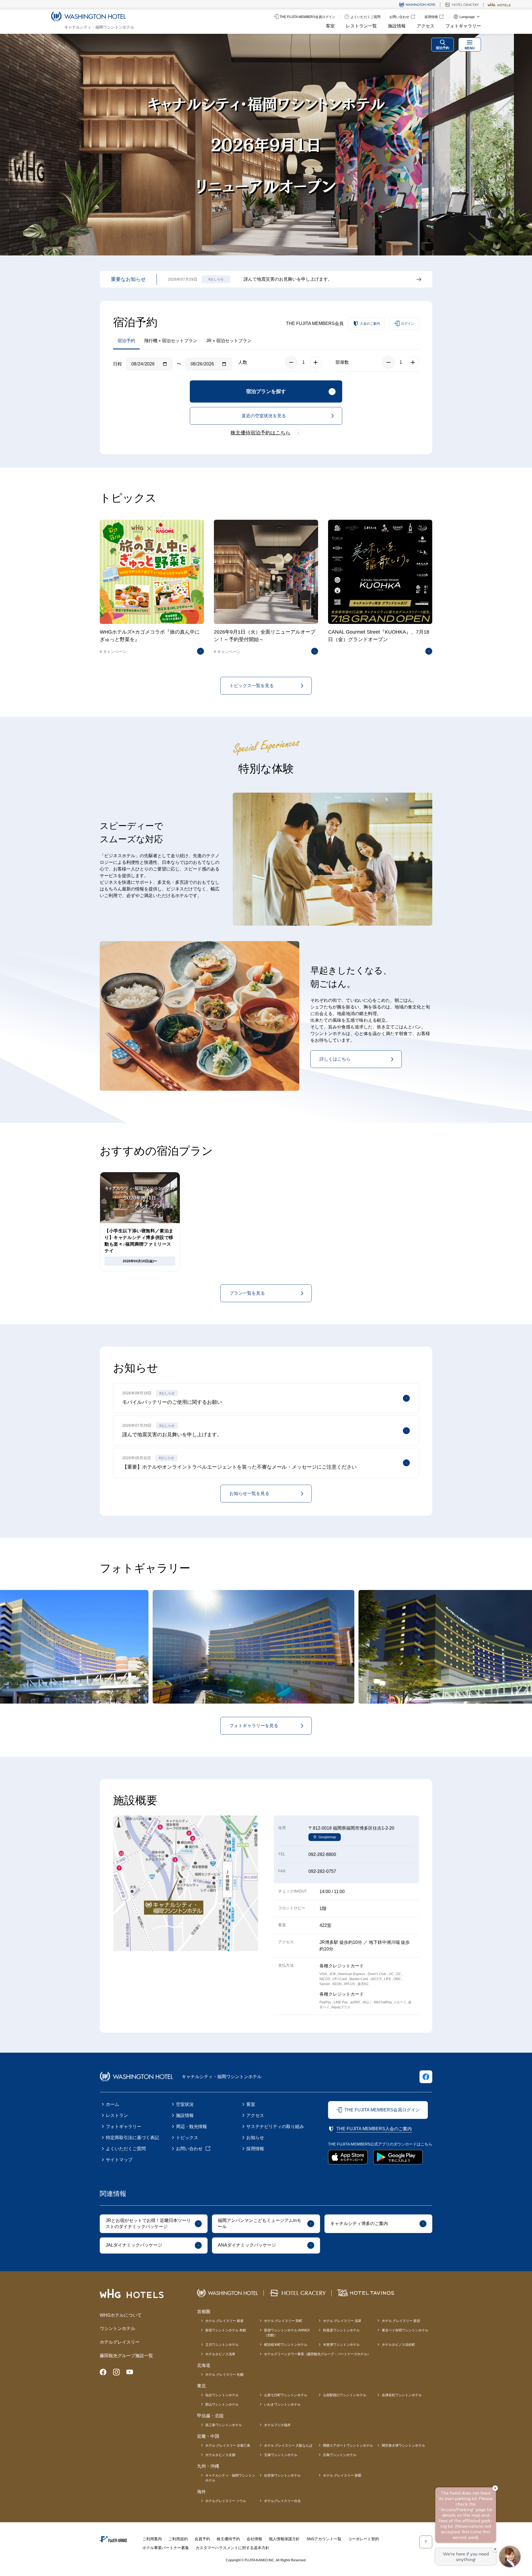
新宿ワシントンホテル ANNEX (287, 2333)
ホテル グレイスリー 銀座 (224, 2321)
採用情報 (255, 2149)
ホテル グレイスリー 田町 (283, 2321)
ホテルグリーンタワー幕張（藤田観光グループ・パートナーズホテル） (317, 2354)
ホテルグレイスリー (120, 2342)
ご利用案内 (152, 2539)
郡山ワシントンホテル (222, 2405)
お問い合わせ (189, 2149)
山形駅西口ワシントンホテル (345, 2395)
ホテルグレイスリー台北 (282, 2501)
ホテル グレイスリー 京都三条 (228, 2446)
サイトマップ (119, 2160)
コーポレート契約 (364, 2539)
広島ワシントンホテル (340, 2455)
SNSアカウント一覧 (324, 2539)
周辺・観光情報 (191, 2126)
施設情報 (397, 26)
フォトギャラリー (463, 26)
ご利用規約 (178, 2539)
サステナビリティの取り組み (275, 2126)
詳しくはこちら (335, 1059)
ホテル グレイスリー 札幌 (224, 2375)
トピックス (187, 2138)
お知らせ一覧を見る (249, 1493)
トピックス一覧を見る (252, 686)
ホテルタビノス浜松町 (398, 2345)
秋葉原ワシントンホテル (341, 2330)
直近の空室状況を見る (264, 416)
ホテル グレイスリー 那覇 (342, 2475)
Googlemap (327, 1837)
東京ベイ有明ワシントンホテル (405, 2330)
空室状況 (185, 2104)
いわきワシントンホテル (282, 2405)
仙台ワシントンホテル (222, 2395)
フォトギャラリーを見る (254, 1726)
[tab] (505, 145)
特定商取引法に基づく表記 (132, 2138)
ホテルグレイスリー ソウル (226, 2501)
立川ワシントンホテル (222, 2345)
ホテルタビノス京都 (220, 2455)
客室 (330, 26)
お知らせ (255, 2138)
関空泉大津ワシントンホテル (403, 2446)
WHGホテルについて (121, 2315)
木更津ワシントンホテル (341, 2345)
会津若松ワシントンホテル (402, 2395)
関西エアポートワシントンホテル (348, 2446)
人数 (243, 362)
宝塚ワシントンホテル (281, 2455)
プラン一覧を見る (247, 1293)
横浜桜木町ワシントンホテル (286, 2345)
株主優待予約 (228, 2539)
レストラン (117, 2115)
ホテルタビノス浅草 (220, 2354)
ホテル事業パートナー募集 (166, 2548)
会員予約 (202, 2539)
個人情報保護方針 (284, 2539)
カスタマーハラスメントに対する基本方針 (232, 2548)
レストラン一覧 (361, 26)
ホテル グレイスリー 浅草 (342, 2321)
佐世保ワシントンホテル (282, 2475)
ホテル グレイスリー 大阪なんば (288, 2446)
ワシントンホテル (117, 2328)
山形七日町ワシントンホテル (286, 2395)
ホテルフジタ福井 (277, 2425)
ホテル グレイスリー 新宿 (401, 2321)
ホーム (112, 2104)
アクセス (426, 26)
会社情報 (254, 2539)
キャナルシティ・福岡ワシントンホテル (230, 2478)
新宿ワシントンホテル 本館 (226, 2330)
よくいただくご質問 (126, 2149)
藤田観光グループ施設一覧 (126, 2356)
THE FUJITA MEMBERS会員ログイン (382, 2110)
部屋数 (342, 362)
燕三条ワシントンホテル (224, 2425)
